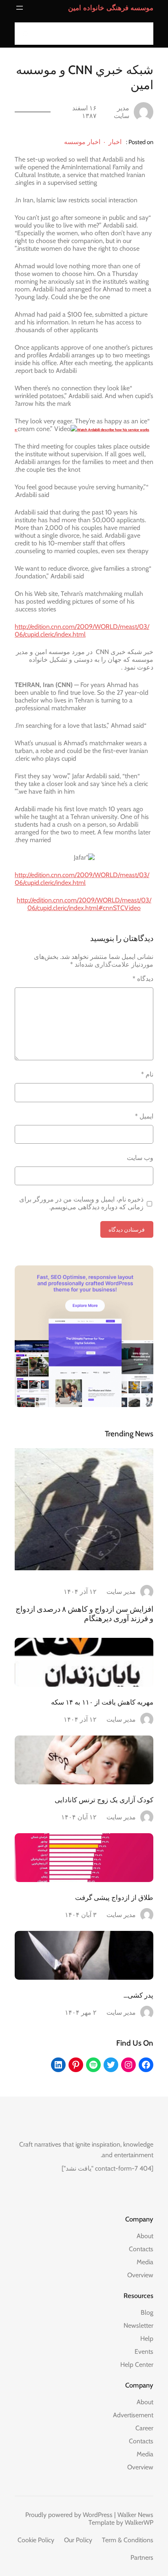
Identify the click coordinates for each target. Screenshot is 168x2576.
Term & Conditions (128, 2540)
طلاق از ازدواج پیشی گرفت (114, 1898)
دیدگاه (143, 979)
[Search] (23, 34)
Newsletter (138, 2325)
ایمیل (144, 1116)
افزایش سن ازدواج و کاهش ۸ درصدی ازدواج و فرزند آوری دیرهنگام (84, 1614)
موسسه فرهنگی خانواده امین (111, 8)
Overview (140, 2275)
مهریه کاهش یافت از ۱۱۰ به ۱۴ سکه (102, 1702)
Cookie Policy (36, 2540)
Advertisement (133, 2415)
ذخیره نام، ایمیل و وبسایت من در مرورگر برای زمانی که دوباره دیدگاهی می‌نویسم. (81, 1203)
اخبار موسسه (82, 142)
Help (147, 2339)
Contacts (141, 2249)
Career (144, 2428)
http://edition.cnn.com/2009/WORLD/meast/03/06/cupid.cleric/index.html (82, 630)
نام (147, 1074)
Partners (142, 2557)
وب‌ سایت (140, 1158)
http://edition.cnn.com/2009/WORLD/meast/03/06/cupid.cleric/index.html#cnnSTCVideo (84, 904)
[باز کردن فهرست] (20, 8)
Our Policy (78, 2540)
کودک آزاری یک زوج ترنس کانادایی (104, 1800)
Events (144, 2352)
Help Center (137, 2365)
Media (145, 2262)
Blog (147, 2312)
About (145, 2236)
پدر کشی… (138, 1995)
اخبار (115, 142)
